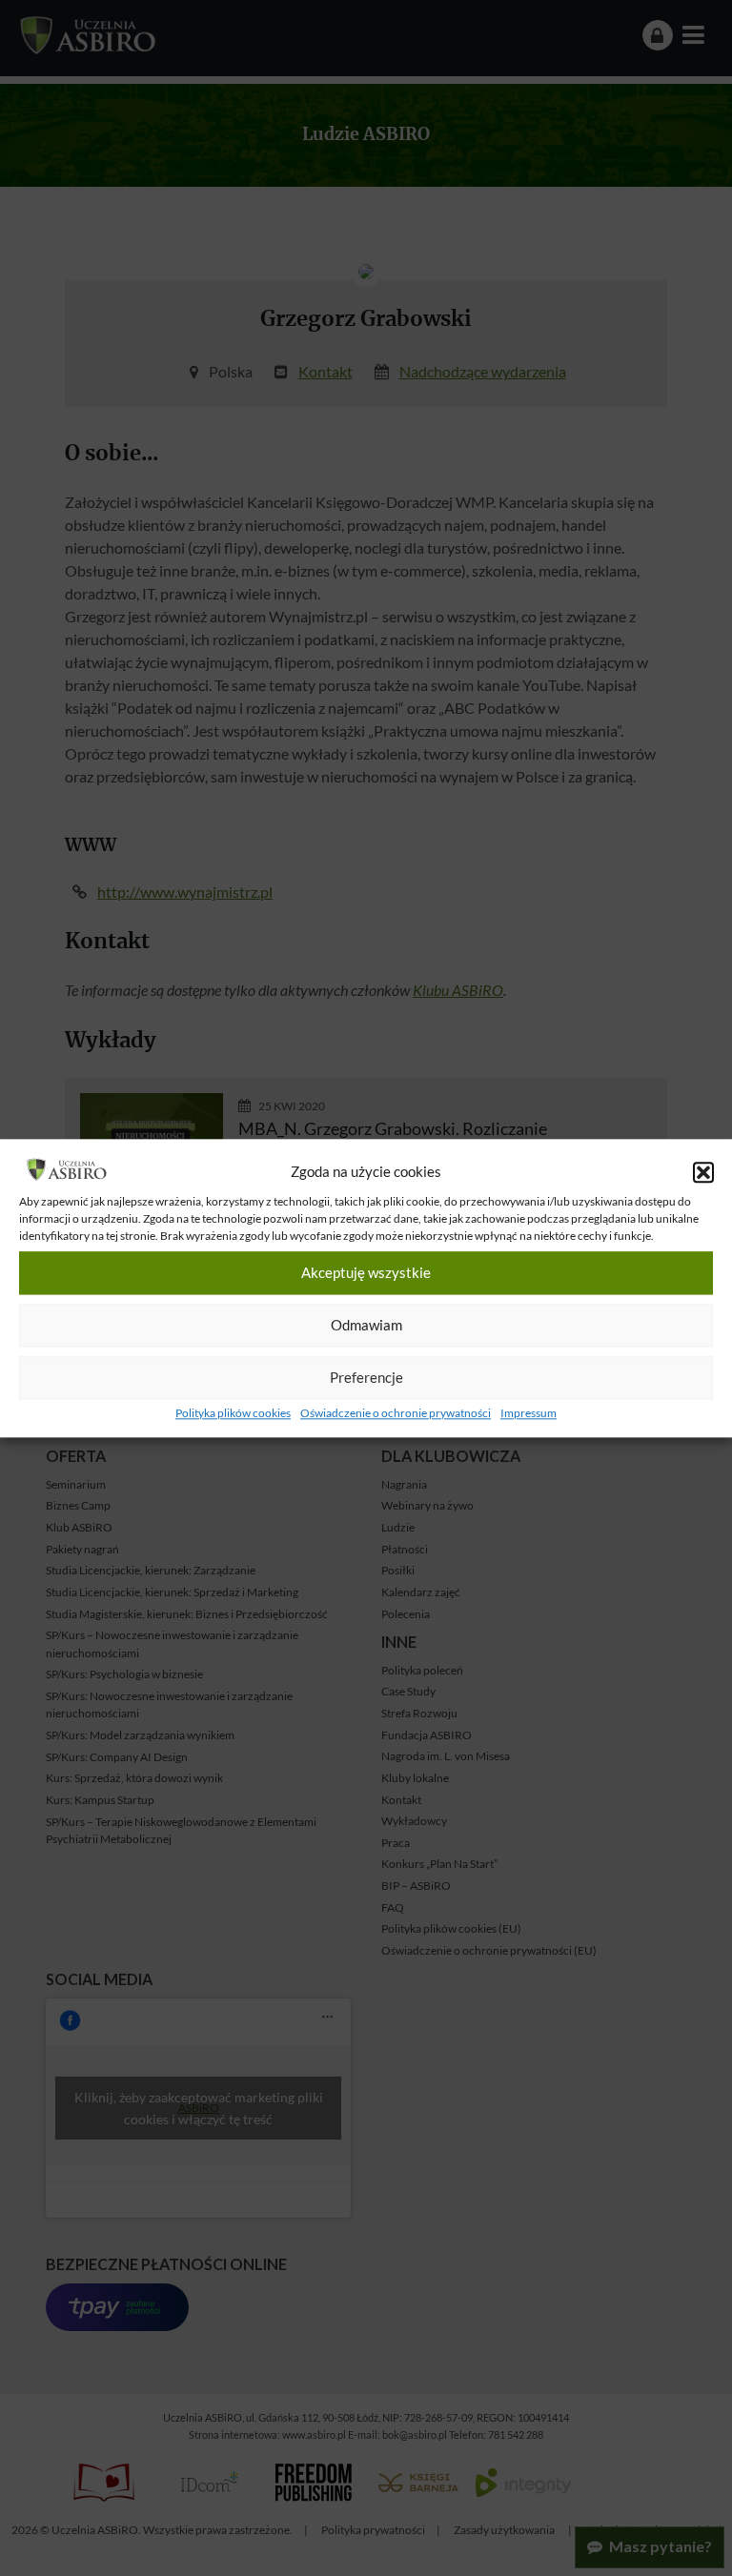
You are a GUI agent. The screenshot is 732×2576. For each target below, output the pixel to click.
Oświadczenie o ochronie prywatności (396, 1413)
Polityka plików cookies (233, 1413)
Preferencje (366, 1378)
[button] (703, 1172)
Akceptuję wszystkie (366, 1273)
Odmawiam (366, 1326)
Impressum (529, 1413)
